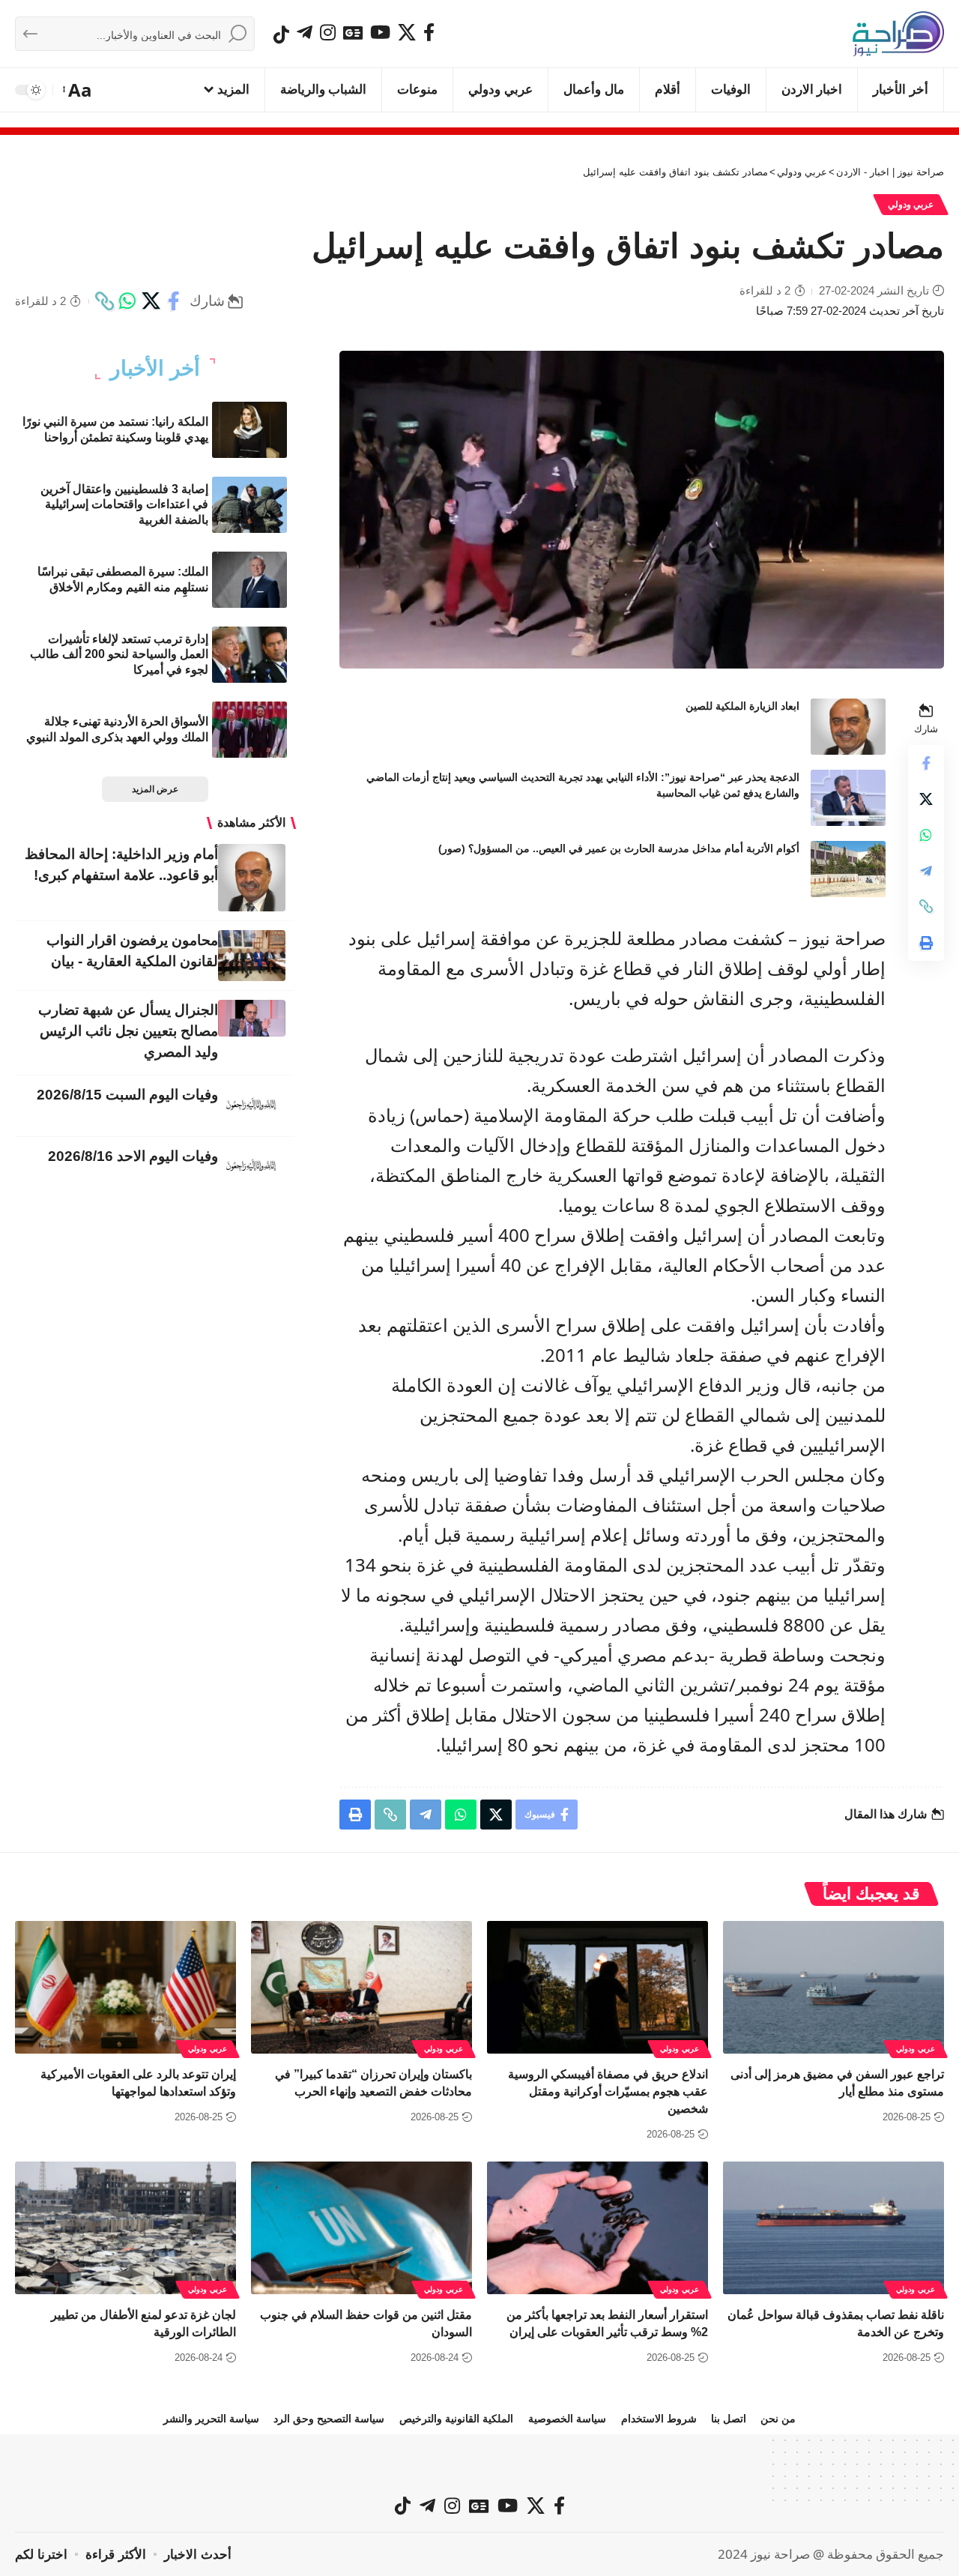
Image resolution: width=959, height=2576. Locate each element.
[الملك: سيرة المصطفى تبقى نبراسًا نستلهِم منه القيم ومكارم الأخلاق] (249, 580)
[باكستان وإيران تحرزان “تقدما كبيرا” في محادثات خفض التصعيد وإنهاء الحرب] (361, 1987)
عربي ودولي (911, 205)
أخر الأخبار (155, 369)
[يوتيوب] (380, 32)
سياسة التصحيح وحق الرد (329, 2419)
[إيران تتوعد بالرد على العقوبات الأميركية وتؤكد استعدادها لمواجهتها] (125, 1987)
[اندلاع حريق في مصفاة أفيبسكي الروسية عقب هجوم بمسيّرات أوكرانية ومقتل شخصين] (598, 1987)
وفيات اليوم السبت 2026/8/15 (127, 1095)
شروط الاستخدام (659, 2419)
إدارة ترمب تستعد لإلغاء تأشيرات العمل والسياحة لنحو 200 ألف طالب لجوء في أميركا (119, 655)
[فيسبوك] (429, 32)
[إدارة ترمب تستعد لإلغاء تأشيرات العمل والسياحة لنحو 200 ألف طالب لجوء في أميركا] (249, 655)
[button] (78, 90)
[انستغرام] (328, 32)
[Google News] (353, 32)
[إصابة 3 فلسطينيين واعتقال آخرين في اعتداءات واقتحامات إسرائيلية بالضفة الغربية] (249, 505)
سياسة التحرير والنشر (211, 2419)
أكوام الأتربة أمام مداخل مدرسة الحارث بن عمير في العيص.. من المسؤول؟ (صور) (619, 848)
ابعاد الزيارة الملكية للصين (742, 706)
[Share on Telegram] (926, 870)
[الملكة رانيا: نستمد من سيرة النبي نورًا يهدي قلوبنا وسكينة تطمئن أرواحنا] (249, 430)
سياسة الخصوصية (567, 2419)
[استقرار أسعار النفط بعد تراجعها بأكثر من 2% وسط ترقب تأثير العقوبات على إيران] (598, 2228)
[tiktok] (281, 34)
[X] (407, 32)
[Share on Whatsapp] (127, 301)
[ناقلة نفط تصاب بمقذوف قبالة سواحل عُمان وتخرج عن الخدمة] (834, 2228)
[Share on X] (151, 301)
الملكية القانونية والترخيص (456, 2419)
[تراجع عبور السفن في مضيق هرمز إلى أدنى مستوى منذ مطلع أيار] (834, 1987)
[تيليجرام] (305, 32)
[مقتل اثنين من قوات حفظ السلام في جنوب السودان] (361, 2228)
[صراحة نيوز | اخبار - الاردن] (898, 34)
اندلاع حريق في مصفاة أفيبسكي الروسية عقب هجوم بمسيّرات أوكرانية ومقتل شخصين (608, 2091)
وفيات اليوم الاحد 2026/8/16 (133, 1156)
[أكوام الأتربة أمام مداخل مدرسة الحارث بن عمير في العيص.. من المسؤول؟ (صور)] (848, 869)
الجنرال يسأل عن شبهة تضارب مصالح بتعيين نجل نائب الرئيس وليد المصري (128, 1031)
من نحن (778, 2419)
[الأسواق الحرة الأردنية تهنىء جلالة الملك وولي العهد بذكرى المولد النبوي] (249, 730)
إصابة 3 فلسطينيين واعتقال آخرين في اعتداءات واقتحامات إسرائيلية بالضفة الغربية (124, 505)
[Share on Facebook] (174, 301)
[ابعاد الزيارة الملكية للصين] (848, 727)
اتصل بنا (729, 2419)
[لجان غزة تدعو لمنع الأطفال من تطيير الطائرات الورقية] (125, 2228)
